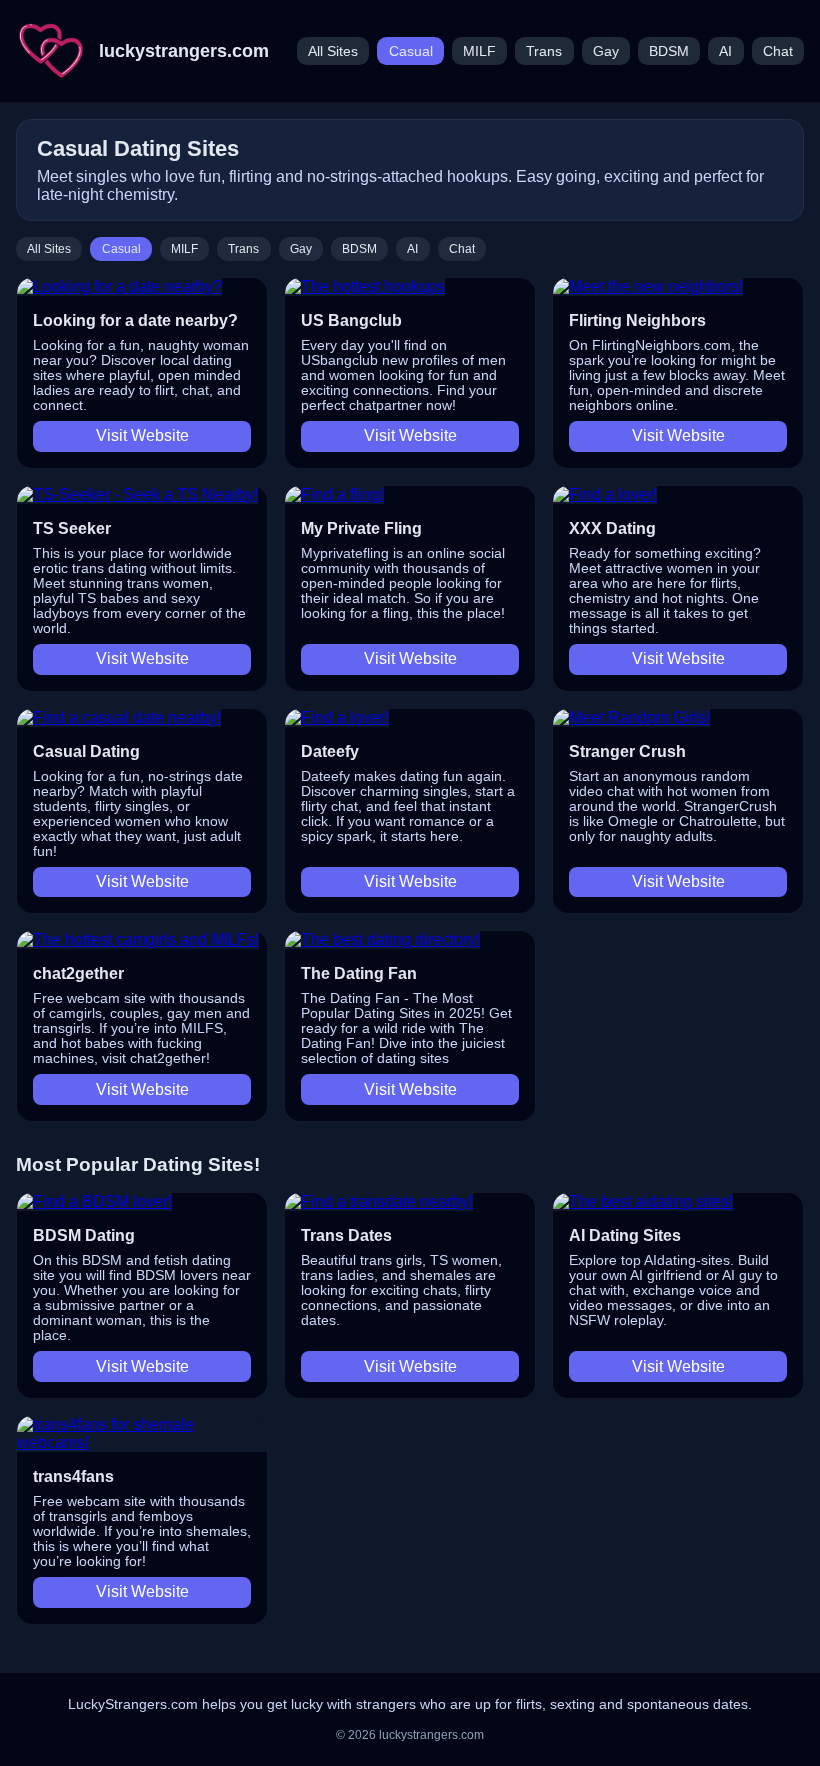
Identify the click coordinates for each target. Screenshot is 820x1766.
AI (725, 51)
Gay (606, 51)
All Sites (333, 51)
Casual (411, 51)
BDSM (669, 51)
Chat (778, 51)
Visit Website (142, 435)
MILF (479, 51)
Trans (544, 51)
